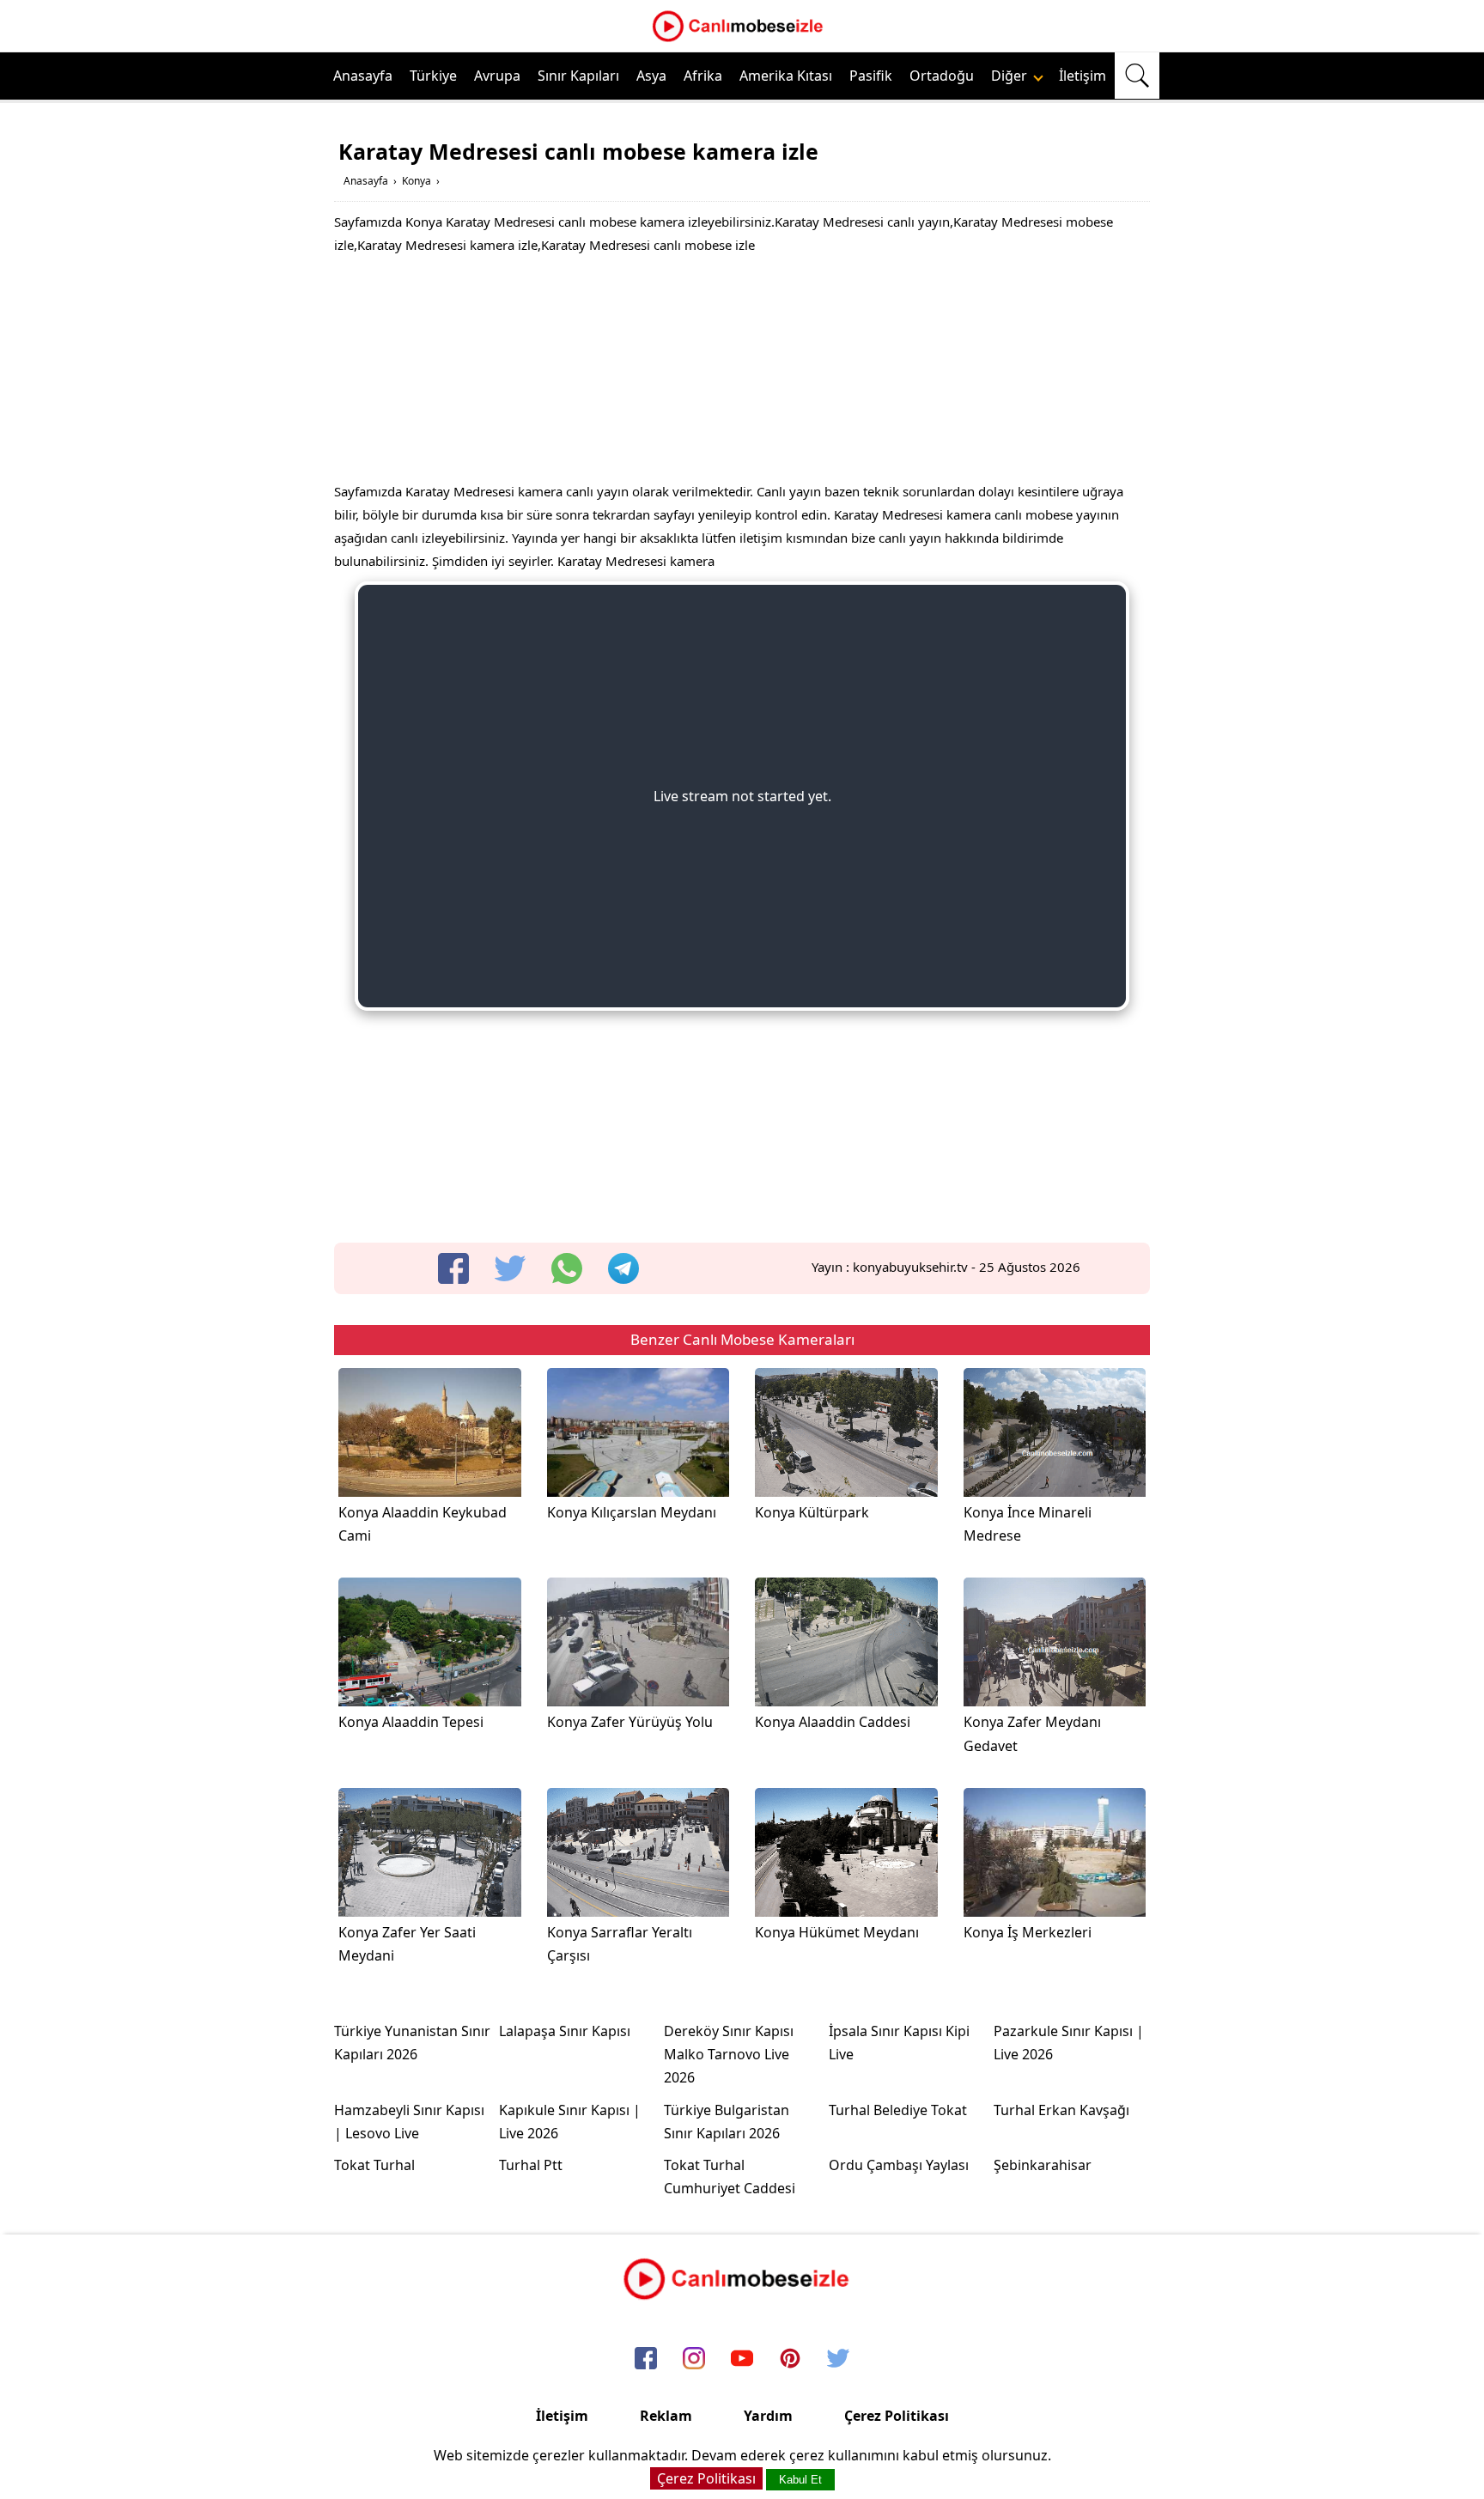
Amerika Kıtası (786, 76)
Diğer (1011, 76)
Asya (651, 76)
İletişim (1083, 76)
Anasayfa (363, 76)
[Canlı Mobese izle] (742, 40)
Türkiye (433, 76)
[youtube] (742, 2360)
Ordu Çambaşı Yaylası (899, 2165)
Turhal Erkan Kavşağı (1061, 2110)
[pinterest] (790, 2360)
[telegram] (623, 1268)
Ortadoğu (942, 76)
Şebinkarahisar (1043, 2165)
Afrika (703, 76)
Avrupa (497, 76)
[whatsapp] (567, 1268)
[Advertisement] (742, 373)
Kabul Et (800, 2480)
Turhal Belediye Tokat (898, 2110)
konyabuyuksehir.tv (910, 1267)
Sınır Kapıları (578, 76)
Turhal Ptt (531, 2165)
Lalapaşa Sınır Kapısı (565, 2031)
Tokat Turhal (374, 2165)
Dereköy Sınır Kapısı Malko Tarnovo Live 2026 (729, 2054)
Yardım (768, 2416)
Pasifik (871, 76)
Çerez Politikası (897, 2416)
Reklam (666, 2416)
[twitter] (510, 1268)
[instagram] (694, 2360)
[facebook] (453, 1268)
